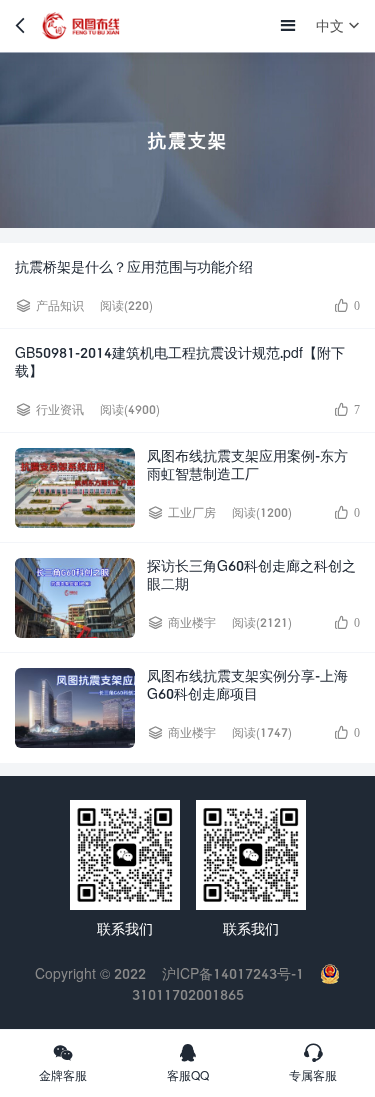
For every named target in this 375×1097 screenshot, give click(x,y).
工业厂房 (192, 512)
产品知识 (60, 305)
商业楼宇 (192, 622)
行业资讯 (60, 409)
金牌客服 (63, 1075)
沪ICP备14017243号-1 (233, 973)
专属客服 (313, 1075)
